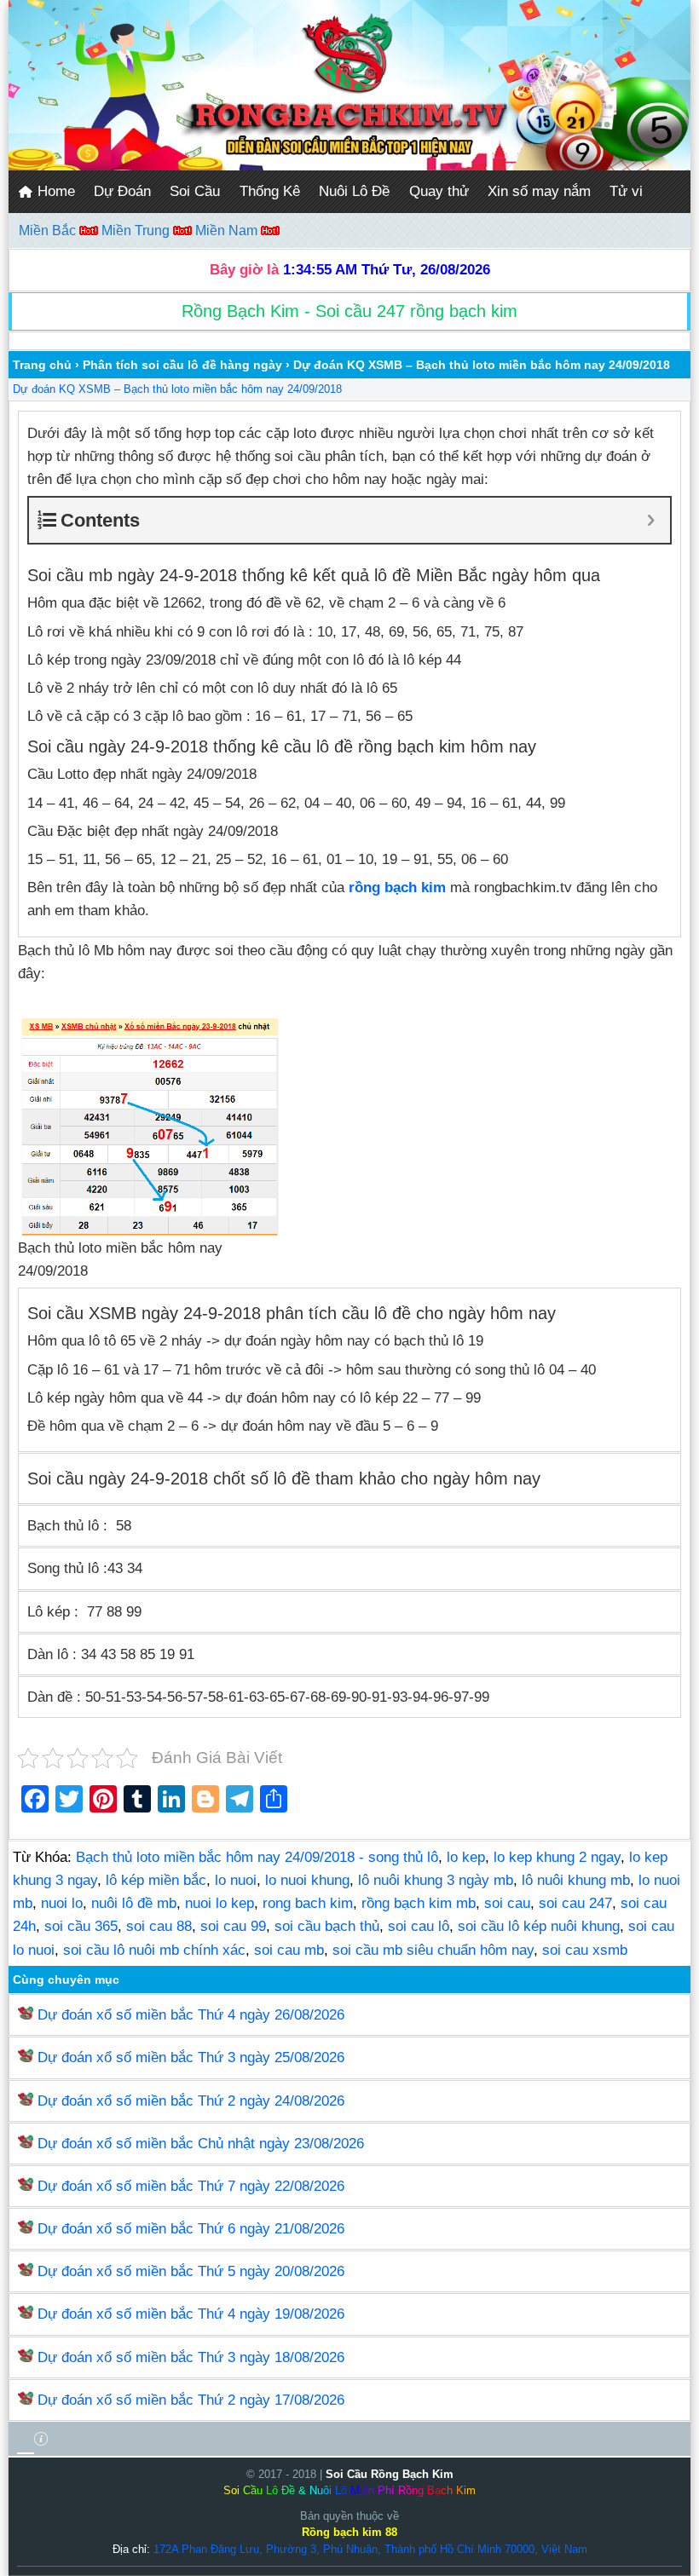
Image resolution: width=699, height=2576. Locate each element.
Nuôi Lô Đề (354, 191)
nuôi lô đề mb (134, 1903)
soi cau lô (419, 1926)
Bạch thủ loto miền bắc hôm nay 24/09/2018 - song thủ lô (257, 1857)
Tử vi (626, 191)
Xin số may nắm (539, 191)
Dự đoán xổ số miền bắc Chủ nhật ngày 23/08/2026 (201, 2144)
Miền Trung (137, 231)
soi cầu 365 (81, 1926)
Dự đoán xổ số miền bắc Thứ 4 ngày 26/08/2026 (191, 2015)
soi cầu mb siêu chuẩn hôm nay (433, 1950)
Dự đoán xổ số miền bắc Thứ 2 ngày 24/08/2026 (191, 2101)
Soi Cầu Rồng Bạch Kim (390, 2474)
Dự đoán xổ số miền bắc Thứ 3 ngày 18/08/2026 (191, 2357)
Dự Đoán (122, 191)
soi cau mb (289, 1950)
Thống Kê (270, 191)
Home (54, 191)
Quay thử (439, 191)
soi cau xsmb (585, 1950)
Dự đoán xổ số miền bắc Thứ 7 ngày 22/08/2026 (191, 2186)
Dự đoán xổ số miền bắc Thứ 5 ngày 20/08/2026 (191, 2271)
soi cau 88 (159, 1926)
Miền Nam (228, 231)
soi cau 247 (575, 1903)
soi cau (507, 1903)
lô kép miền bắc (156, 1880)
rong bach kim (308, 1903)
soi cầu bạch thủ (327, 1926)
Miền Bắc (49, 231)
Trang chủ (42, 365)
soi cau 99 (233, 1926)
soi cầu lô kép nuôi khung (539, 1926)
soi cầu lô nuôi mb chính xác (154, 1950)
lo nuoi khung (307, 1880)
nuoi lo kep (220, 1903)
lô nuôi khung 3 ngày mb (436, 1880)
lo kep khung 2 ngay (557, 1857)
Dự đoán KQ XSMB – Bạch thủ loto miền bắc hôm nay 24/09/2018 (177, 389)
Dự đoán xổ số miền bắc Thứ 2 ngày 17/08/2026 (191, 2400)
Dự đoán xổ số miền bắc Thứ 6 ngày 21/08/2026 (191, 2229)
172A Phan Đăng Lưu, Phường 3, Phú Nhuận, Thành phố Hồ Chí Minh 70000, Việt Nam (370, 2549)
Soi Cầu (195, 191)
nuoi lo (62, 1903)
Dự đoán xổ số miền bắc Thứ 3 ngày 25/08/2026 (191, 2057)
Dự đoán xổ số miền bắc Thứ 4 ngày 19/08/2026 (191, 2314)
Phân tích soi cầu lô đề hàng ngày (182, 365)
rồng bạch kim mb (419, 1903)
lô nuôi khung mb (576, 1880)
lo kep (466, 1857)
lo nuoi (236, 1880)
